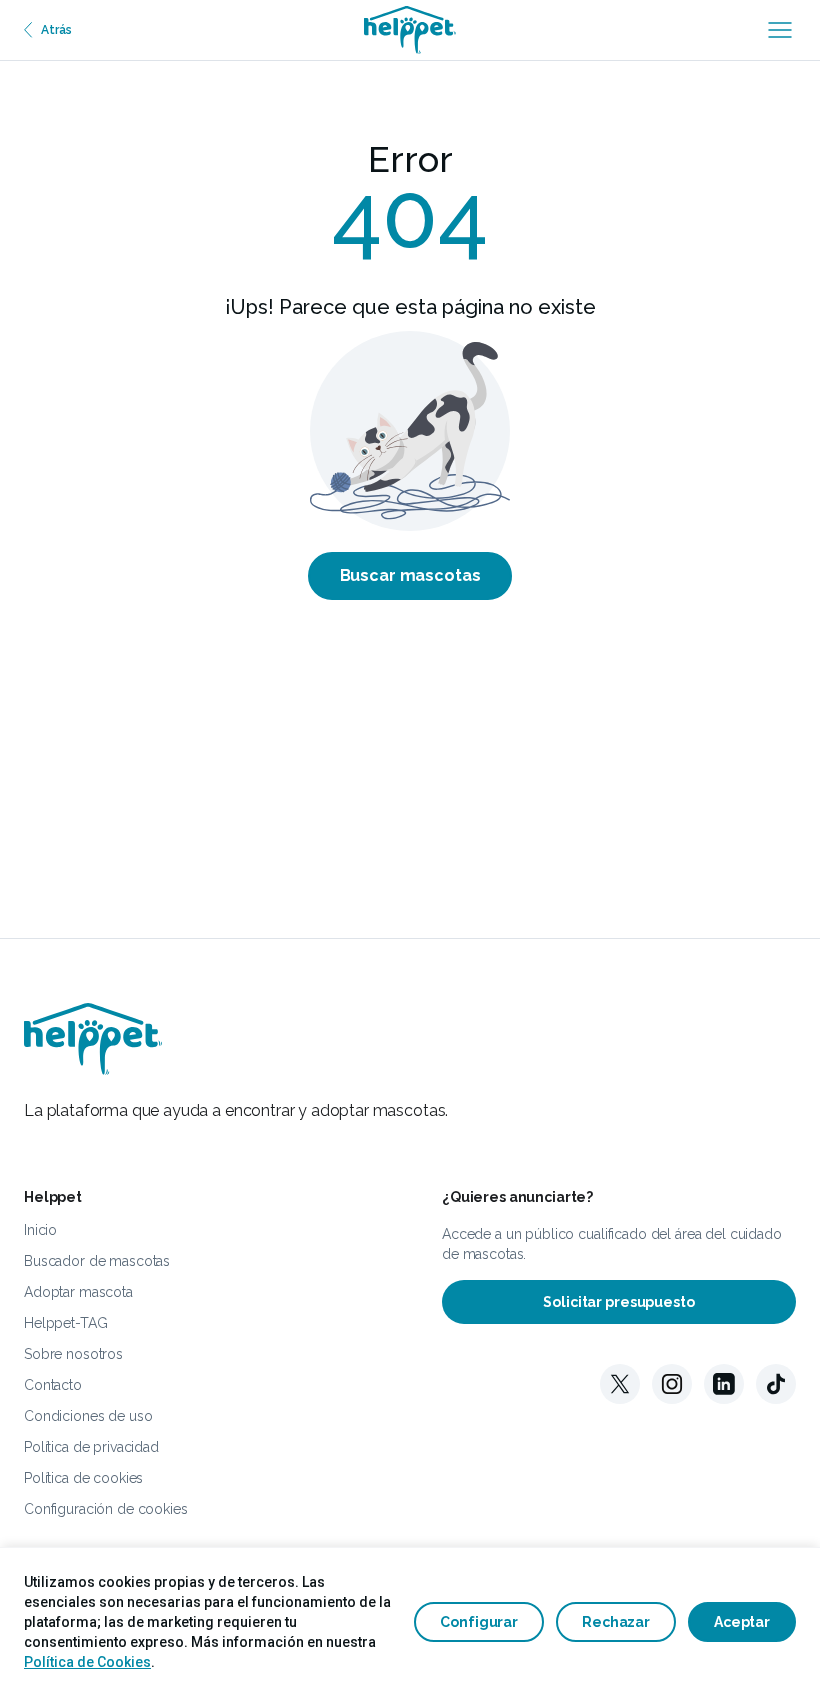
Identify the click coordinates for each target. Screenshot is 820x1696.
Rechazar (616, 1622)
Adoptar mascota (78, 1292)
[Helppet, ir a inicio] (410, 30)
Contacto (53, 1385)
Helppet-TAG (65, 1323)
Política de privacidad (91, 1447)
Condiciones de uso (88, 1416)
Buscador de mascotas (97, 1261)
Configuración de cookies (106, 1509)
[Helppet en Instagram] (672, 1384)
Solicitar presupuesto (618, 1302)
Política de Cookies (87, 1662)
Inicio (40, 1230)
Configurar (479, 1622)
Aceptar (742, 1622)
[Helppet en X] (620, 1384)
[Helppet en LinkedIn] (724, 1384)
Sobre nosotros (73, 1354)
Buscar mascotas (410, 575)
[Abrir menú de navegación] (780, 30)
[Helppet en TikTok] (776, 1384)
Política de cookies (83, 1478)
